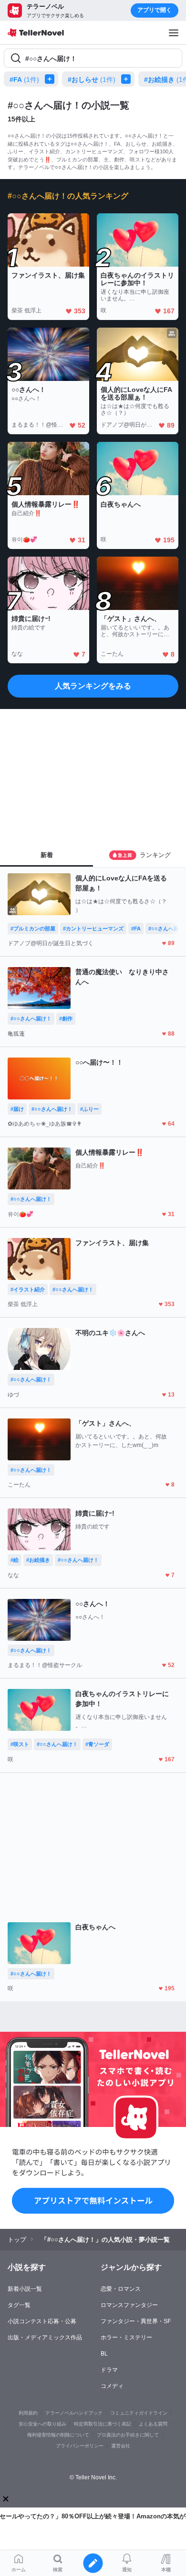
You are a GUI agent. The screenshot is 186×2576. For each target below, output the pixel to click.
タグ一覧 (19, 2305)
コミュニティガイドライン (139, 2413)
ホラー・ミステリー (126, 2337)
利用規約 (28, 2413)
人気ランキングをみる (93, 686)
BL (104, 2354)
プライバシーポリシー (80, 2446)
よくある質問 (153, 2424)
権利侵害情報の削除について (58, 2435)
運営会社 (121, 2446)
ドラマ (109, 2370)
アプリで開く (155, 10)
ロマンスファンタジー (129, 2305)
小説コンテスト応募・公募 (42, 2321)
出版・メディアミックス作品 (45, 2337)
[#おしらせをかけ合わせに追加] (128, 79)
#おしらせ (92, 80)
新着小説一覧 (25, 2289)
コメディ (112, 2386)
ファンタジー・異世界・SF (136, 2321)
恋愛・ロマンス (121, 2289)
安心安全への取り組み (42, 2424)
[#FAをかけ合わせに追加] (52, 79)
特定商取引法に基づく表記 (103, 2424)
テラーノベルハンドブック (74, 2413)
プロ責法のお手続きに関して (128, 2435)
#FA (24, 80)
